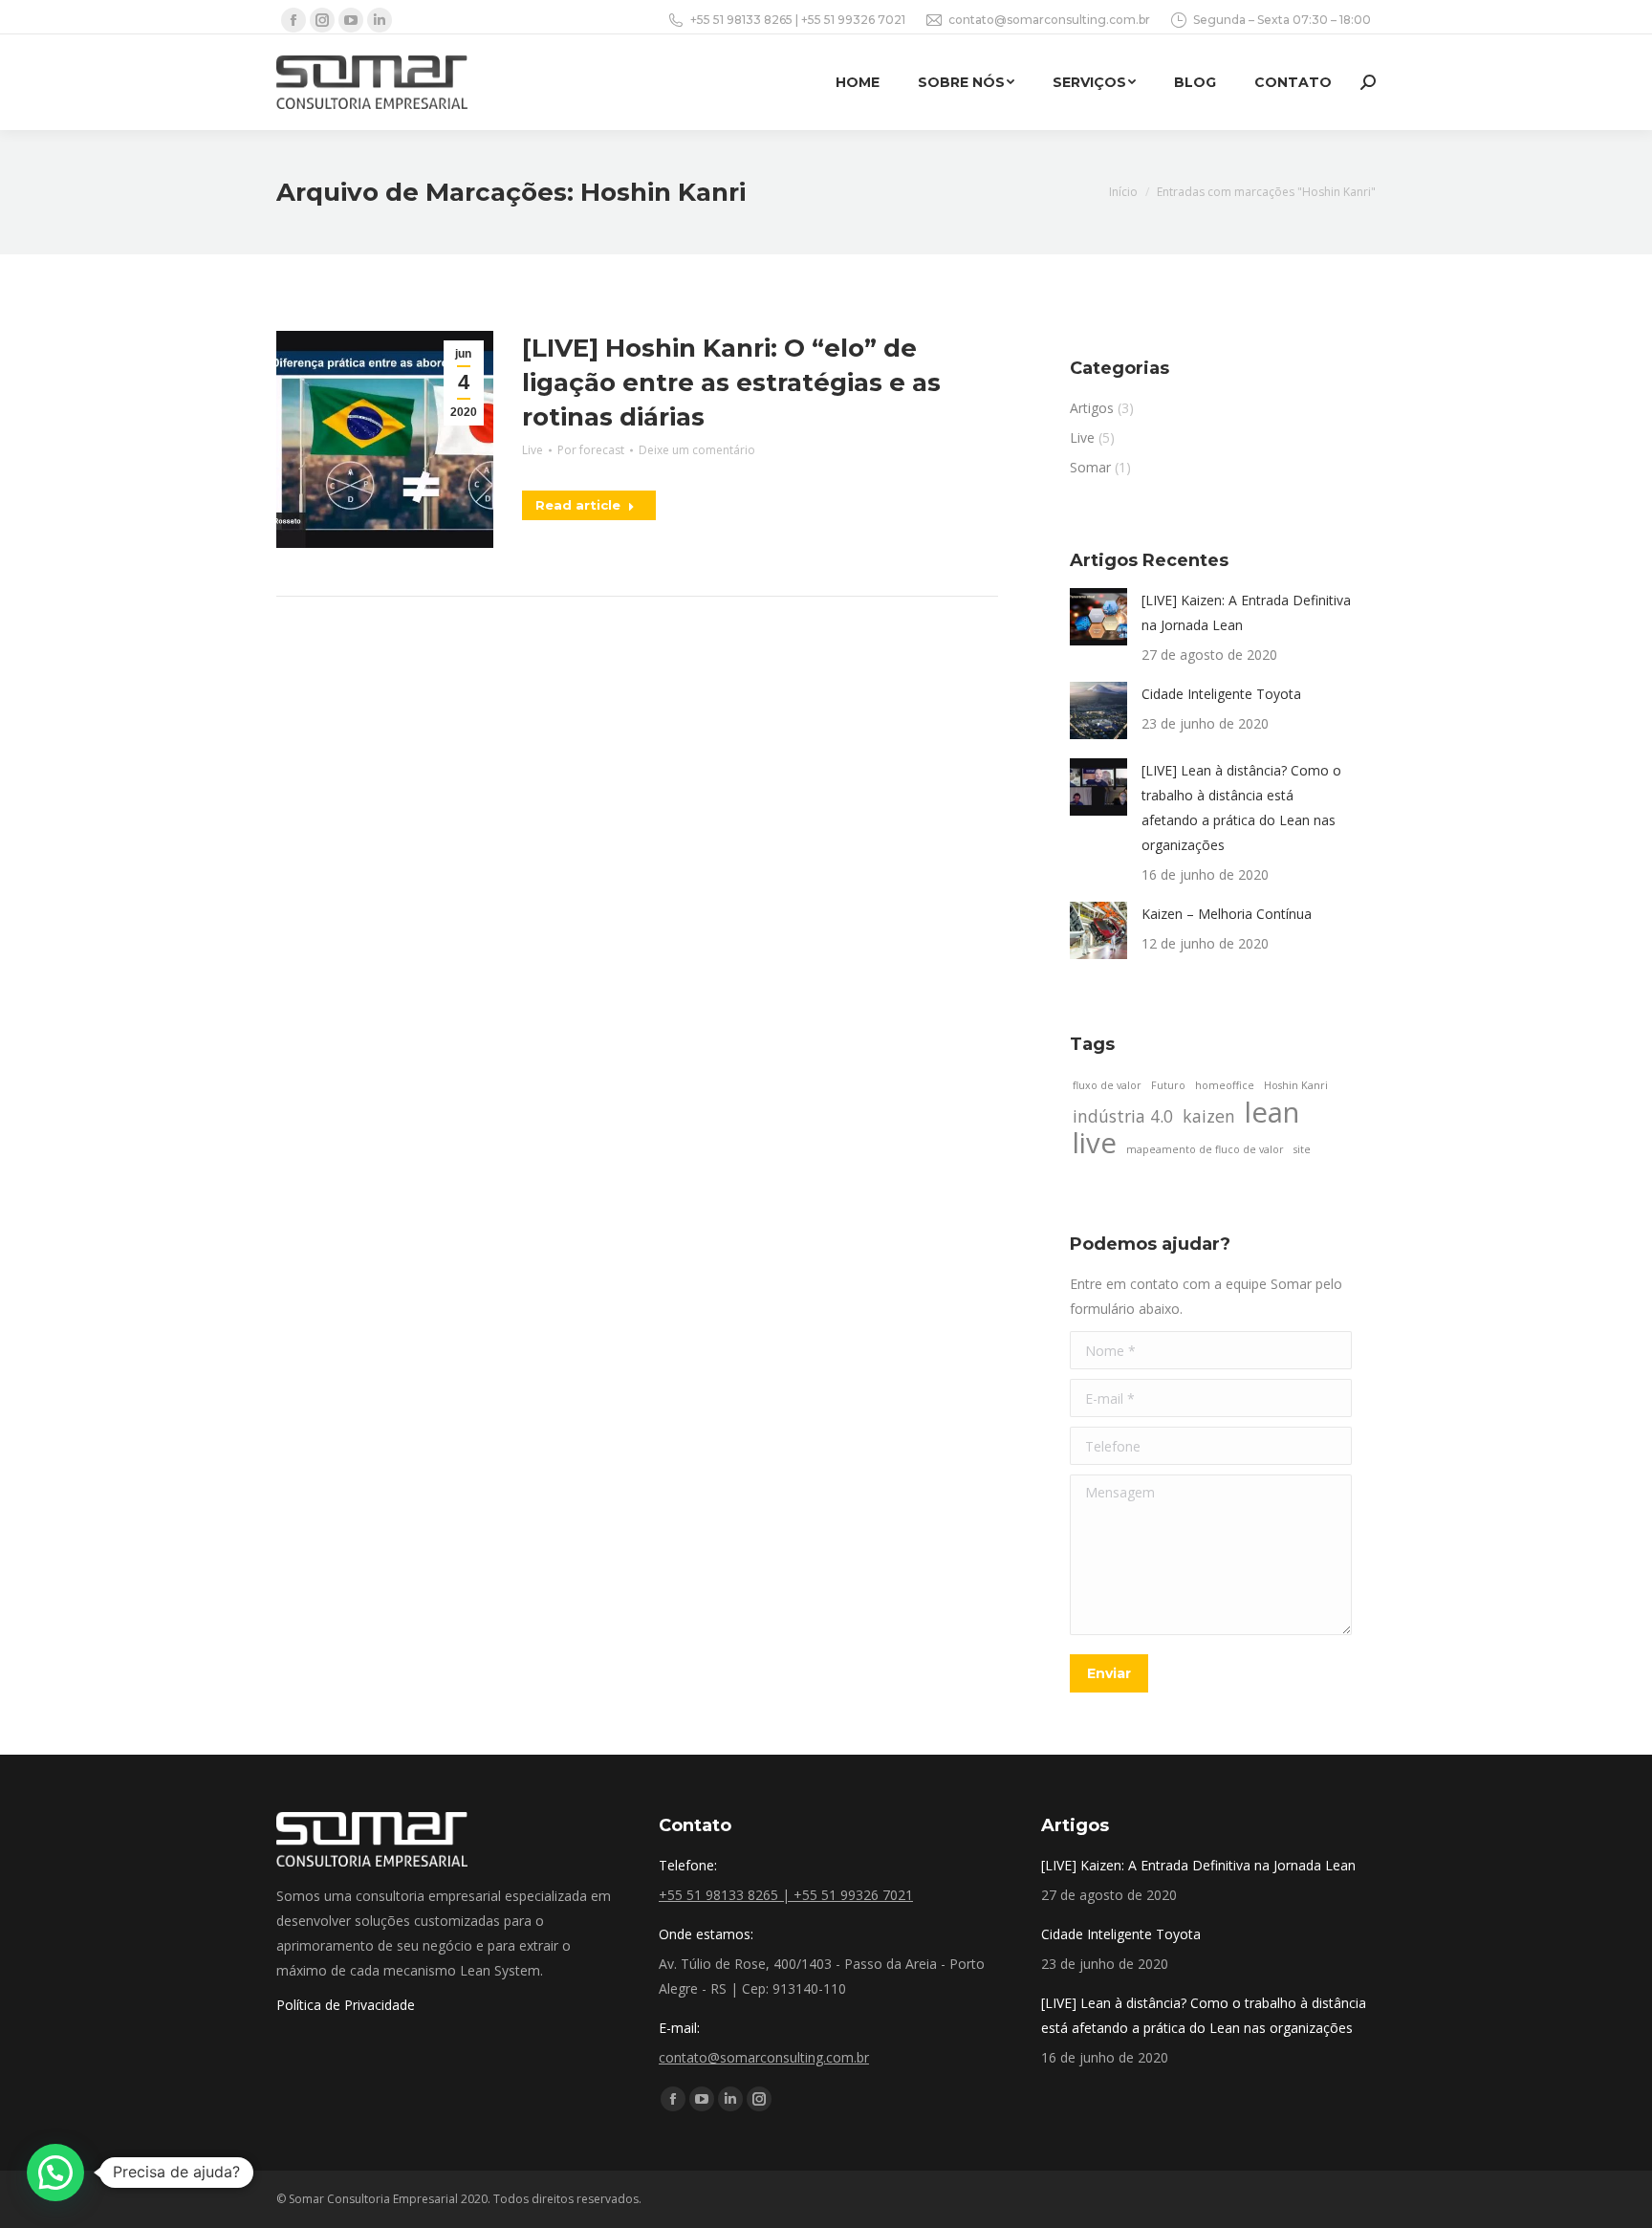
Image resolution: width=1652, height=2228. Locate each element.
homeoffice (1225, 1085)
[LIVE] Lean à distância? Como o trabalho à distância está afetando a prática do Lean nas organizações (1241, 808)
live (1095, 1143)
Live (533, 450)
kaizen (1209, 1116)
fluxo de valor (1107, 1085)
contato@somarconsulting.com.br (1049, 20)
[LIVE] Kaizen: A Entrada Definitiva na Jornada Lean (1246, 612)
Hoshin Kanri (1296, 1085)
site (1302, 1149)
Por (591, 450)
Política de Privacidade (346, 2005)
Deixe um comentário (697, 450)
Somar (1090, 467)
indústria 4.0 (1123, 1116)
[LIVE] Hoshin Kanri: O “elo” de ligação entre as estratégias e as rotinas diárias (731, 382)
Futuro (1168, 1085)
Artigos (1092, 408)
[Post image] (1098, 617)
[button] (55, 2173)
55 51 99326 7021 (857, 20)
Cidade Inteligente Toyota (1221, 694)
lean (1272, 1112)
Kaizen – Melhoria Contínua (1227, 914)
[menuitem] (858, 82)
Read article (578, 505)
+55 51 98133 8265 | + (749, 20)
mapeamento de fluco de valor (1205, 1149)
